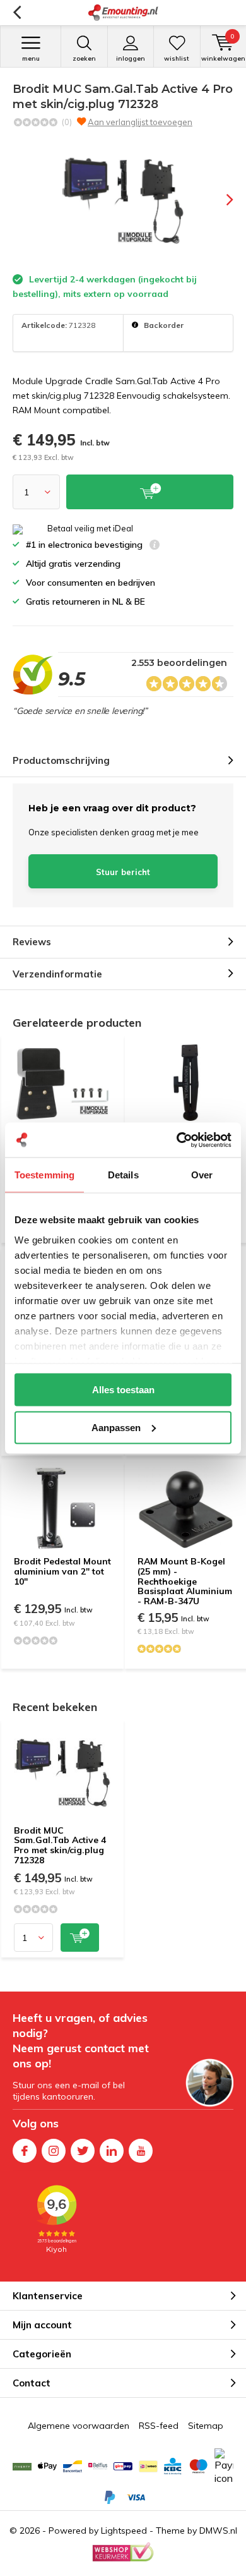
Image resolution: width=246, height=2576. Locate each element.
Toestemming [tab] (44, 1175)
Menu (31, 58)
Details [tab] (123, 1175)
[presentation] (221, 200)
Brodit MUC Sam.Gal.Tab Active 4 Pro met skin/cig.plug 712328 (60, 1845)
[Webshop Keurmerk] (123, 2552)
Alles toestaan (123, 1390)
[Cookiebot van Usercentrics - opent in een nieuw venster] (177, 1140)
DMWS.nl (218, 2531)
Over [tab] (202, 1175)
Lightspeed (124, 2531)
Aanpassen (116, 1427)
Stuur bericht (123, 872)
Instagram (54, 2151)
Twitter (83, 2151)
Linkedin (112, 2151)
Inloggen (131, 58)
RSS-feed (159, 2426)
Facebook (25, 2151)
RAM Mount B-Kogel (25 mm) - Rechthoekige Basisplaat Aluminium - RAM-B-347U (185, 1581)
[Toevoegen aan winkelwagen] (80, 1938)
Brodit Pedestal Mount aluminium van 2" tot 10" (62, 1571)
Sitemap (206, 2426)
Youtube (141, 2151)
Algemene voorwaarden (79, 2426)
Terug (17, 13)
